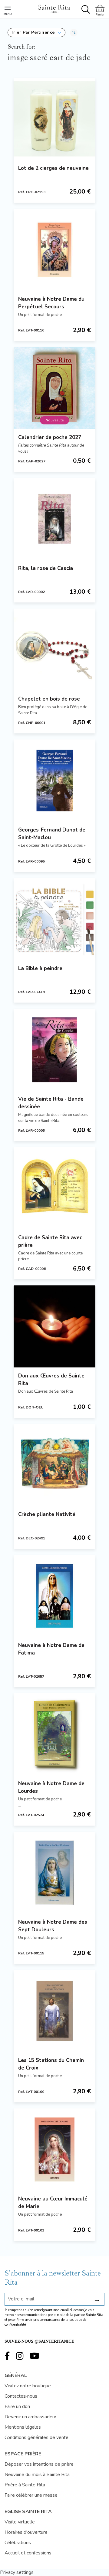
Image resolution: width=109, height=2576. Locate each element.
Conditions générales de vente (36, 2437)
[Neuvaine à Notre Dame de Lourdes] (54, 1734)
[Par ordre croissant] (74, 33)
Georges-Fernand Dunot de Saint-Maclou (52, 834)
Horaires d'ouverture (26, 2532)
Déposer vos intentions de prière (39, 2464)
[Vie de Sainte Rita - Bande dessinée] (54, 1050)
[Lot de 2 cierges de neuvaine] (54, 119)
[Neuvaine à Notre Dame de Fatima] (54, 1596)
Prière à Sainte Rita (25, 2485)
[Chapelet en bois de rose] (54, 650)
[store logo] (54, 8)
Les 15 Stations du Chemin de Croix (51, 2064)
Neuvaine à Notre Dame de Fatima (51, 1649)
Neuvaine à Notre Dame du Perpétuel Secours (51, 303)
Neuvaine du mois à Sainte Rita (37, 2475)
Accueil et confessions (28, 2553)
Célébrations (18, 2543)
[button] (36, 33)
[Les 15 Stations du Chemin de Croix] (54, 2011)
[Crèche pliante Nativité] (54, 1465)
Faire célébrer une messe (31, 2495)
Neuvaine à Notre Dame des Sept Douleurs (53, 1926)
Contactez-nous (21, 2396)
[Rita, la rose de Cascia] (54, 519)
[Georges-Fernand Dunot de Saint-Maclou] (54, 780)
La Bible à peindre (40, 968)
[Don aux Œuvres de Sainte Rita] (54, 1326)
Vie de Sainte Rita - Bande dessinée (51, 1103)
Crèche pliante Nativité (47, 1514)
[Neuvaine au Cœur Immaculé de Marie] (54, 2149)
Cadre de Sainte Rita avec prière (50, 1241)
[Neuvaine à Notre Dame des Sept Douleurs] (54, 1873)
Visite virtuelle (20, 2522)
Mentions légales (23, 2427)
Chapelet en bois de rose (49, 699)
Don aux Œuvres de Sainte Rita (51, 1380)
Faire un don (17, 2406)
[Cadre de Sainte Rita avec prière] (54, 1188)
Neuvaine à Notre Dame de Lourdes (51, 1787)
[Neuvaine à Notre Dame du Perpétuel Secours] (54, 250)
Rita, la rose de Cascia (46, 568)
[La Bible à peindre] (54, 919)
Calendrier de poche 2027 (50, 437)
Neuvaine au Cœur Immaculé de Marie (53, 2203)
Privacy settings (17, 2572)
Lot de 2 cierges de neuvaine (53, 168)
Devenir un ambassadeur (30, 2417)
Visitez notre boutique (28, 2386)
